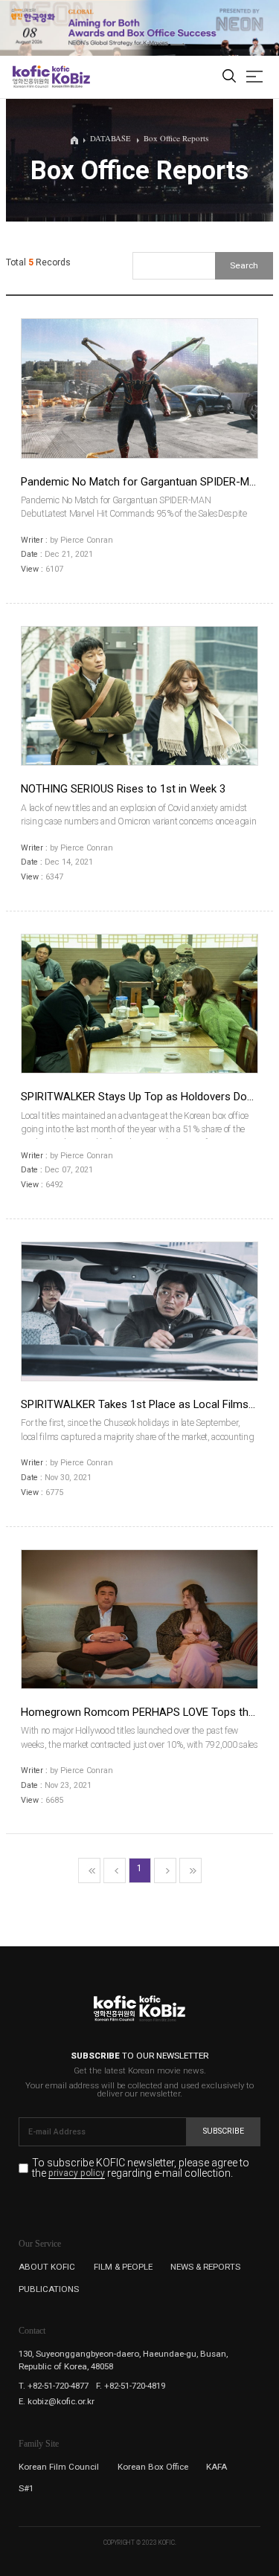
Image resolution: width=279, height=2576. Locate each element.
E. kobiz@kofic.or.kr (57, 2401)
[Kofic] (31, 77)
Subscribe (224, 2131)
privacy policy (77, 2174)
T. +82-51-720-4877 (54, 2386)
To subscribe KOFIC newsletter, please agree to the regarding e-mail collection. (141, 2168)
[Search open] (229, 77)
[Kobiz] (70, 77)
